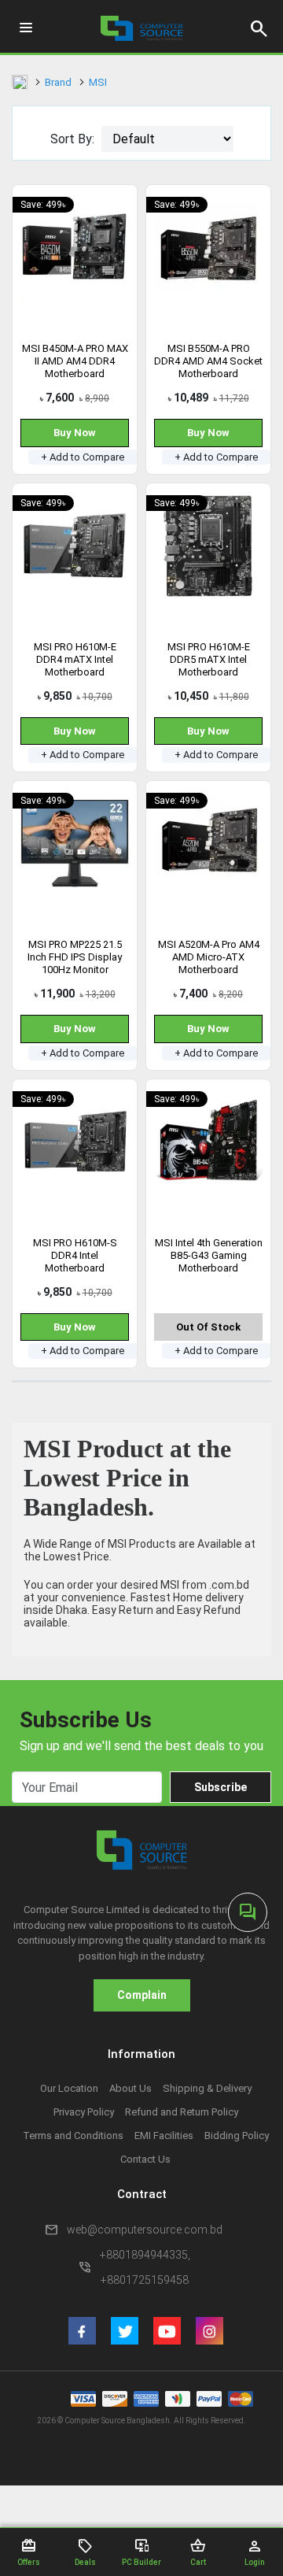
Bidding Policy (237, 2136)
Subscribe (221, 1787)
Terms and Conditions (73, 2136)
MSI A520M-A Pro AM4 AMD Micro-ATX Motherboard (209, 957)
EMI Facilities (164, 2136)
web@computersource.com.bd (145, 2230)
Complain (142, 1995)
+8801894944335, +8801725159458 (145, 2267)
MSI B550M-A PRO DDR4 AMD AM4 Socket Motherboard (208, 361)
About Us (130, 2088)
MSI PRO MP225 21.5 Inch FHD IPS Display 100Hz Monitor (75, 957)
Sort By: (72, 139)
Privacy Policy (84, 2112)
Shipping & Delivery (207, 2088)
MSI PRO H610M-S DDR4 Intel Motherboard (75, 1255)
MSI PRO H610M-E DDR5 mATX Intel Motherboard (209, 659)
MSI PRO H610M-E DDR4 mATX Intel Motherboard (75, 659)
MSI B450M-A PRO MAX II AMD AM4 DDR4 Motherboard (75, 361)
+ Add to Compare (83, 457)
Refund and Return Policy (182, 2112)
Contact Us (145, 2159)
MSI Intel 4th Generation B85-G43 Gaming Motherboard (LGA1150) (209, 1262)
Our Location (69, 2088)
